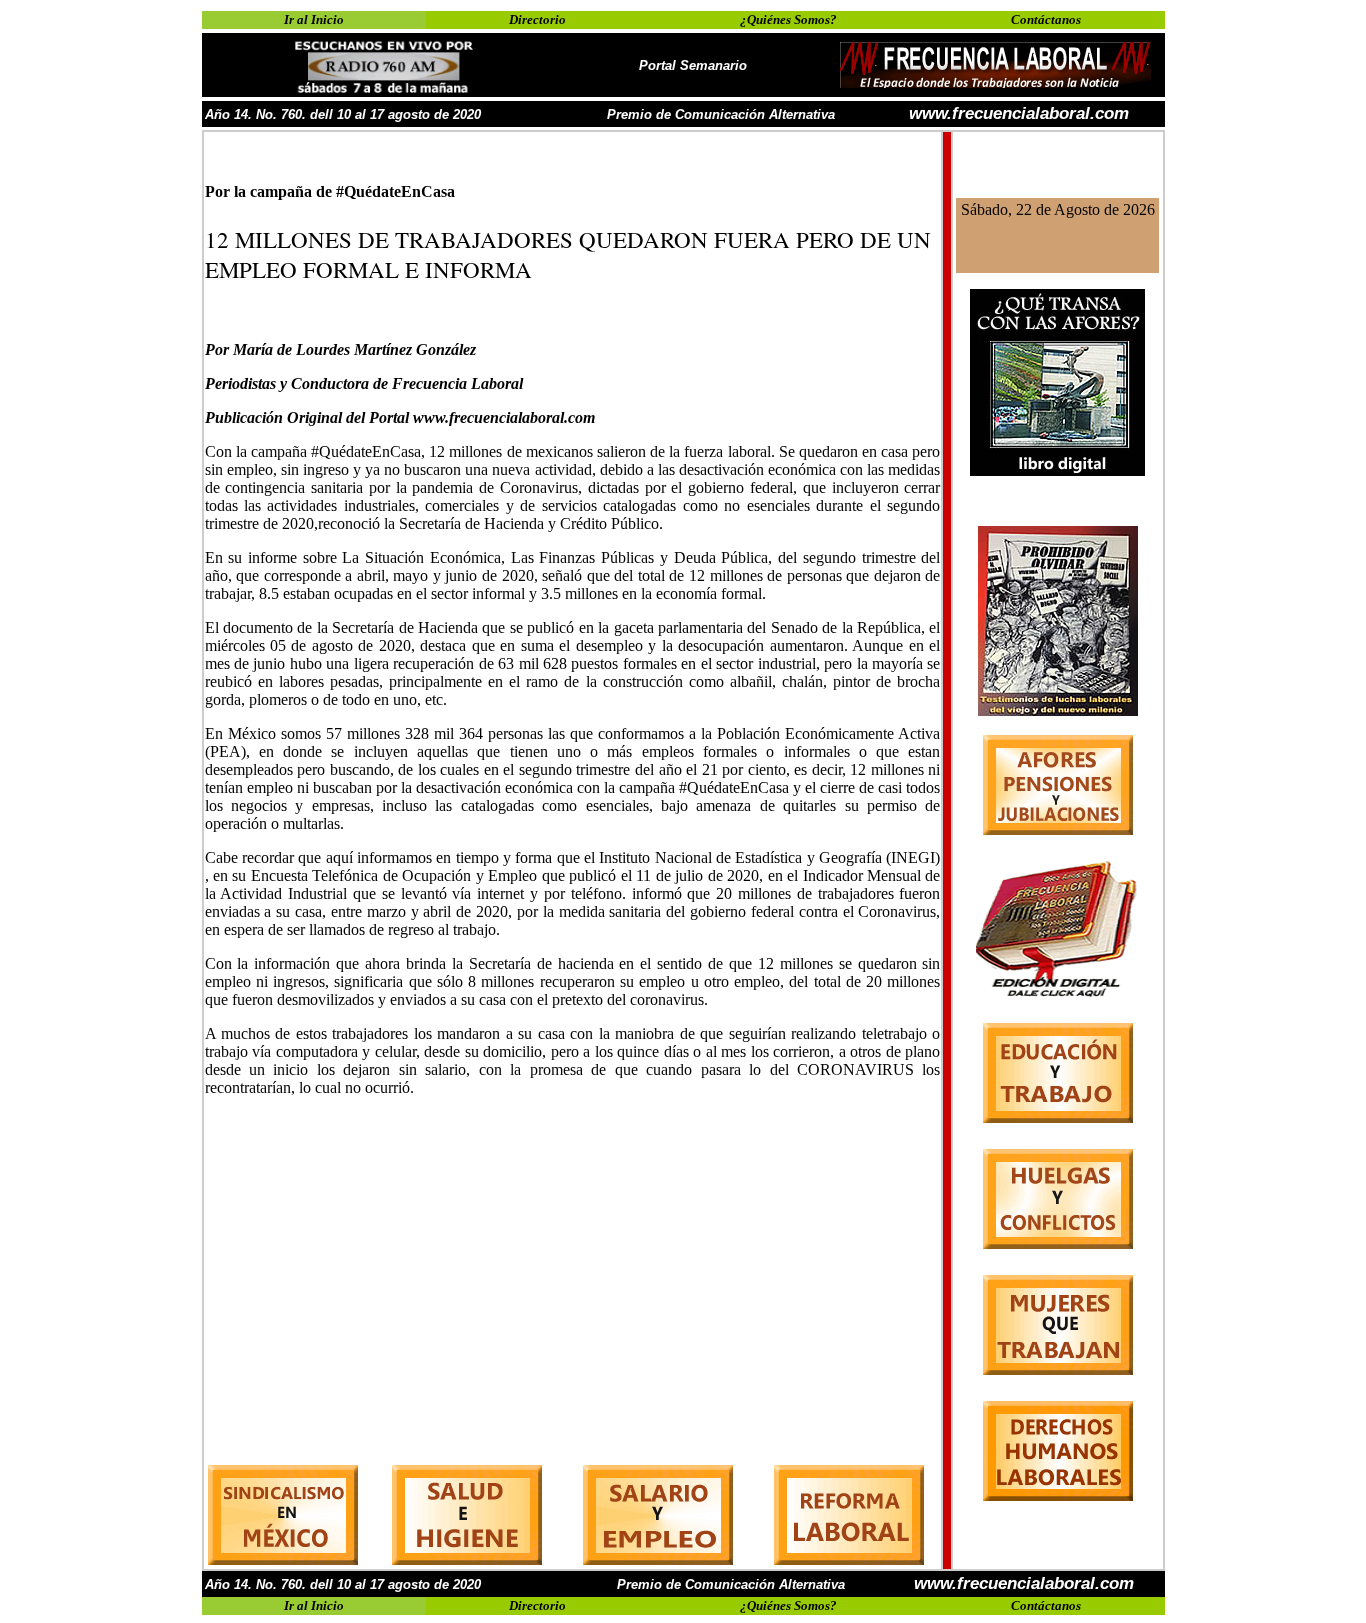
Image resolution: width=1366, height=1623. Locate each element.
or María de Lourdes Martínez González (345, 349)
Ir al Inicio (314, 19)
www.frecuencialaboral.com (1019, 113)
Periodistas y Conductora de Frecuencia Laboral (364, 383)
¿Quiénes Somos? (788, 19)
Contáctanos (1046, 19)
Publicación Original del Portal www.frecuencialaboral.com (400, 417)
